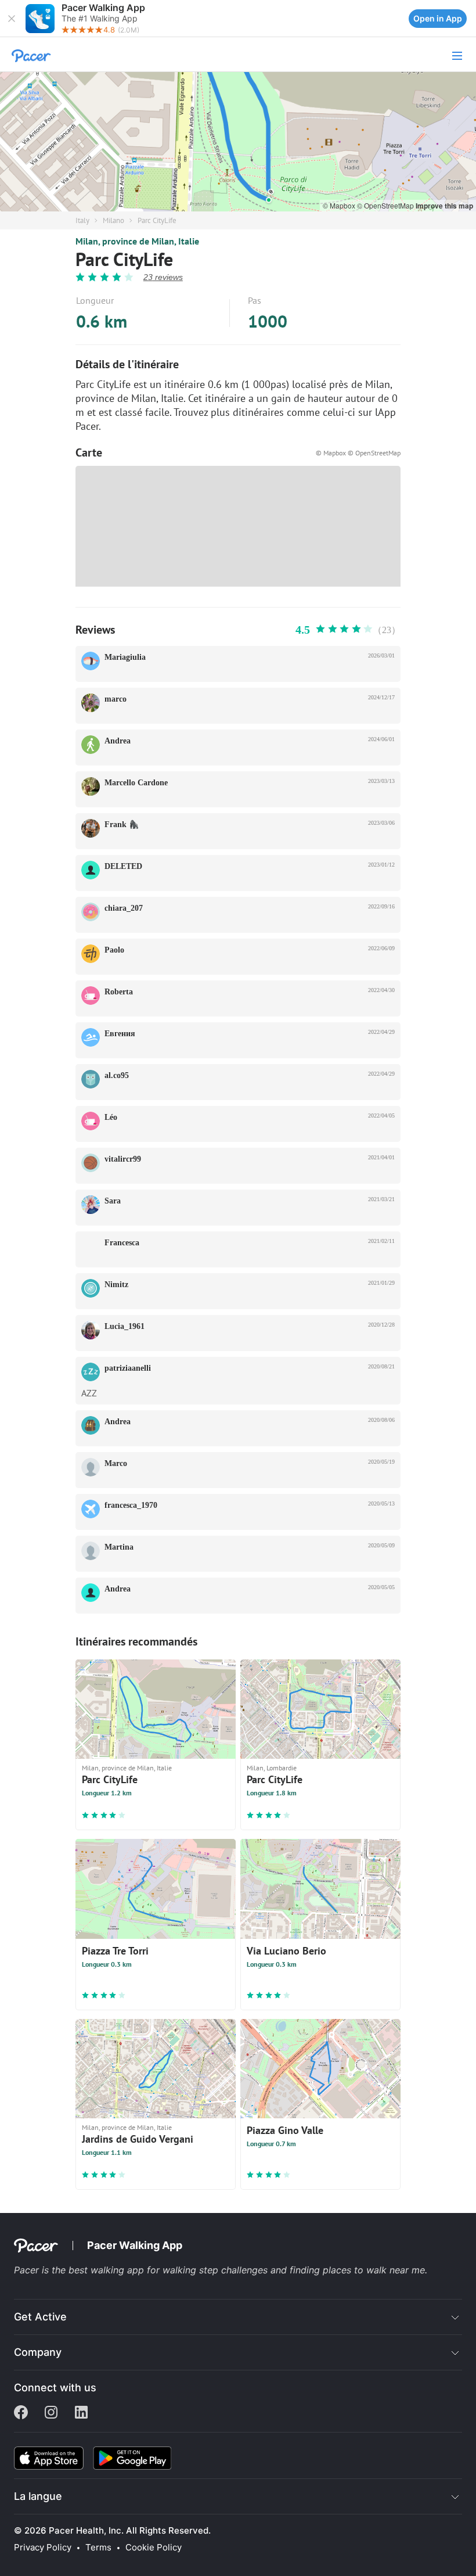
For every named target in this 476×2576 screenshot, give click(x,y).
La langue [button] (38, 2496)
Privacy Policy (43, 2548)
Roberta (119, 992)
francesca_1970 (131, 1505)
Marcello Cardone (136, 783)
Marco (116, 1463)
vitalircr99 (123, 1159)
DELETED (123, 866)
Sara (113, 1201)
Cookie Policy (154, 2548)
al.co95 (117, 1075)
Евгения (120, 1034)
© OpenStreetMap (386, 205)
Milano (113, 220)
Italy (82, 220)
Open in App (438, 18)
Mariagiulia (125, 657)
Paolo (114, 950)
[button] (12, 19)
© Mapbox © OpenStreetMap (358, 453)
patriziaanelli (128, 1368)
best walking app (108, 2270)
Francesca (122, 1243)
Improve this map (444, 206)
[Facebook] (21, 2413)
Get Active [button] (40, 2317)
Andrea (118, 741)
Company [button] (38, 2352)
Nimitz (116, 1285)
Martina (119, 1547)
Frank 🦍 (122, 824)
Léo (111, 1117)
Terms (98, 2548)
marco (116, 699)
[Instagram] (51, 2413)
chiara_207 (124, 908)
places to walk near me (374, 2270)
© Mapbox (340, 205)
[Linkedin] (81, 2413)
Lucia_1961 (125, 1326)
